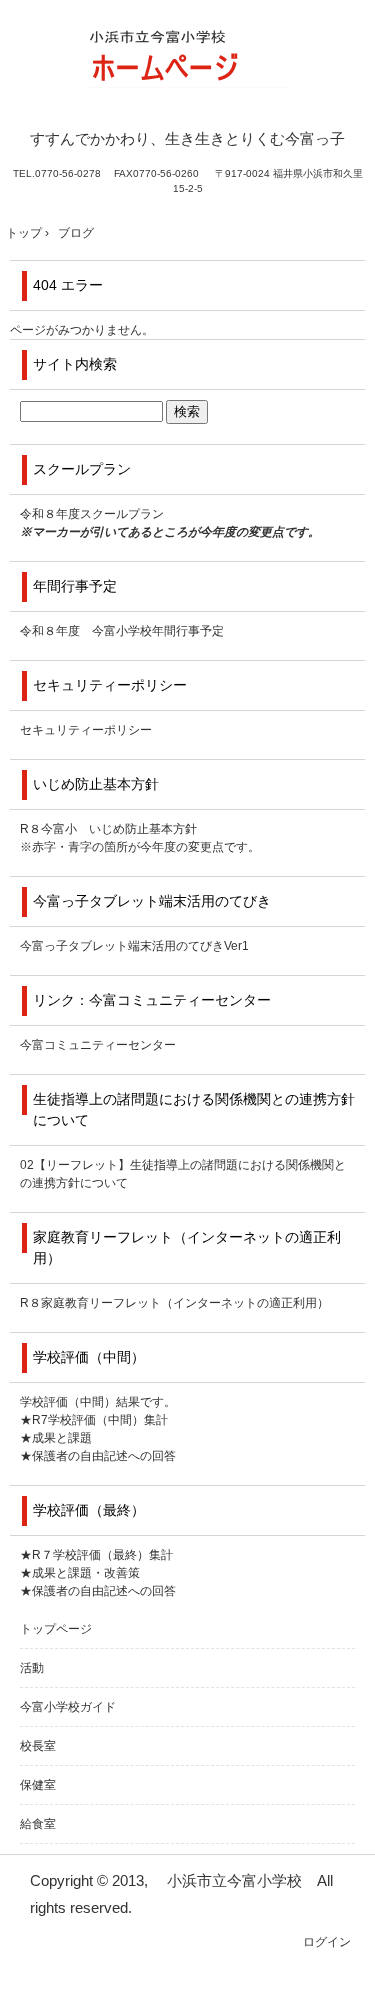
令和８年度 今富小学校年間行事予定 (122, 631)
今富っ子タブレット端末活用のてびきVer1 (134, 946)
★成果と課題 (56, 1438)
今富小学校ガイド (68, 1707)
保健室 (38, 1785)
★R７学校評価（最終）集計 (96, 1555)
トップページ (56, 1629)
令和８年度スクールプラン (92, 514)
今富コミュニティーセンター (98, 1045)
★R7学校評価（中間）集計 (94, 1420)
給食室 (38, 1824)
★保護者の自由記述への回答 (98, 1456)
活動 (32, 1668)
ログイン (327, 1942)
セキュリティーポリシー (86, 730)
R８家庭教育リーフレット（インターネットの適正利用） (174, 1303)
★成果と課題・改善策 (80, 1573)
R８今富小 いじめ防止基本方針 (108, 829)
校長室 (38, 1746)
